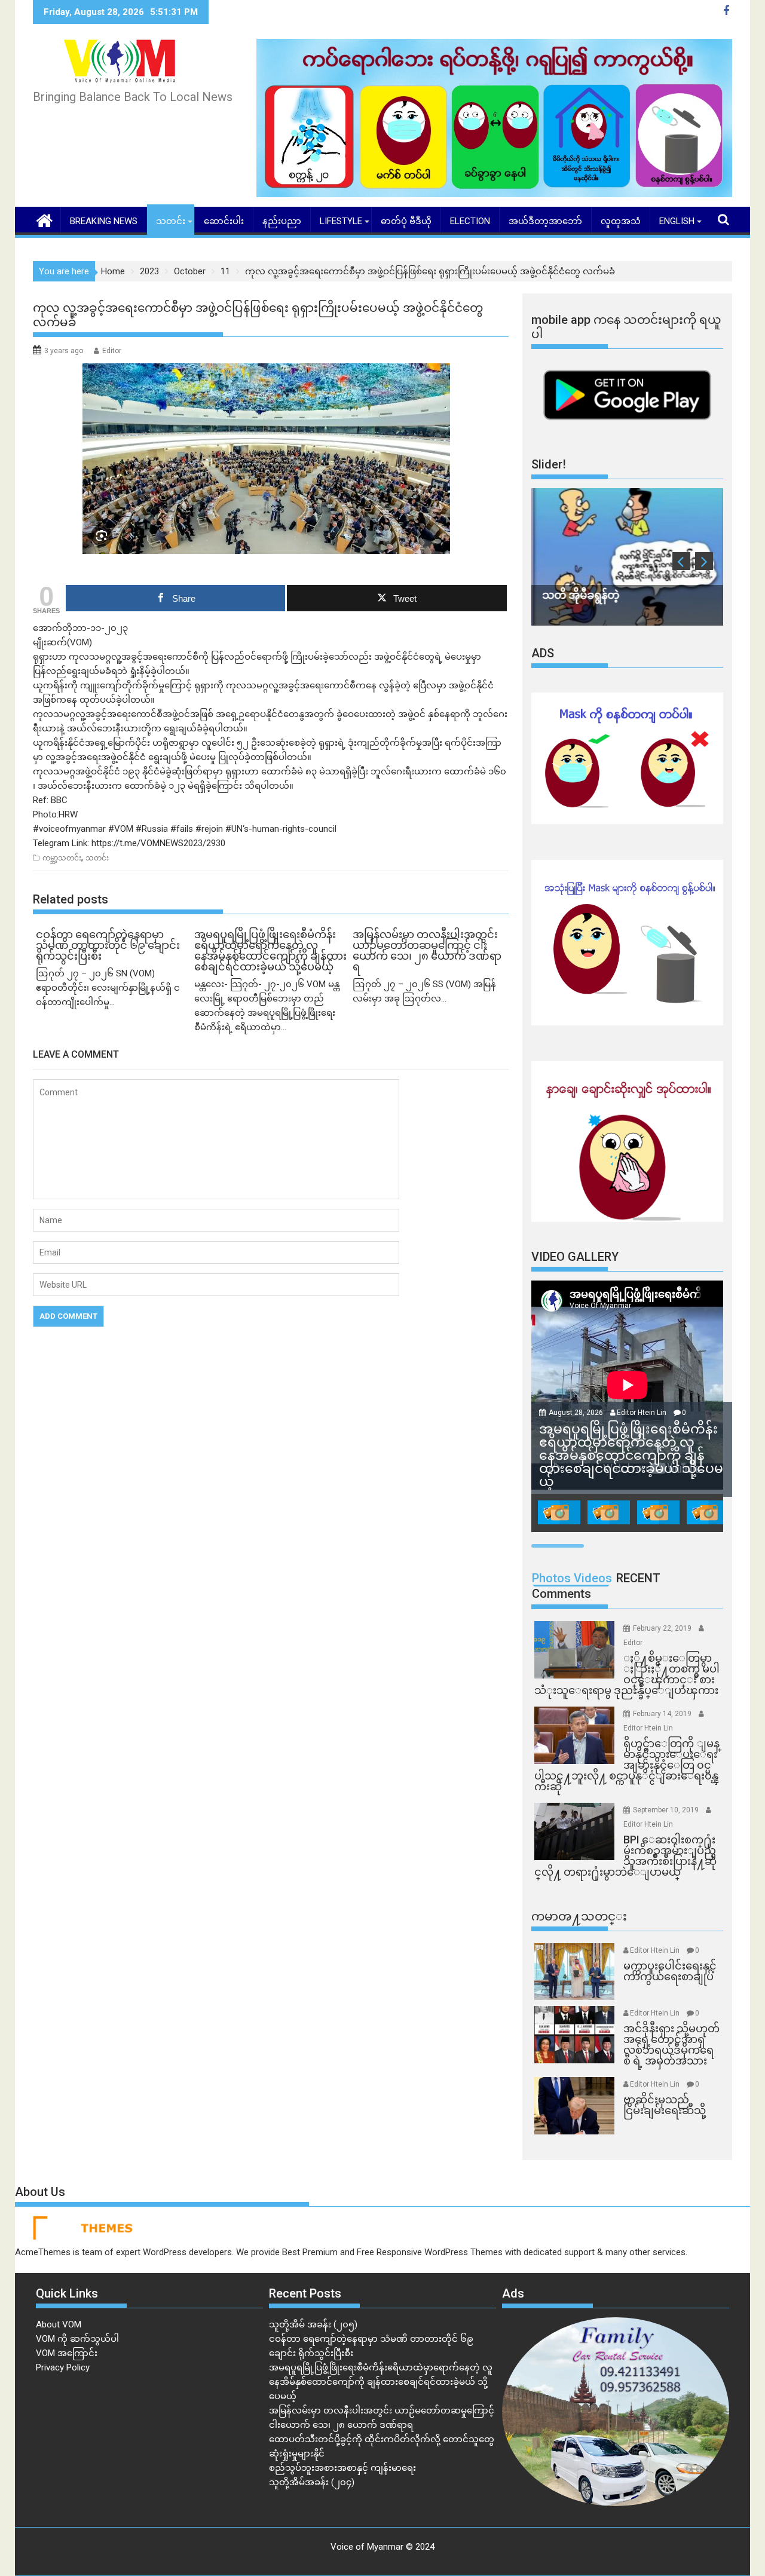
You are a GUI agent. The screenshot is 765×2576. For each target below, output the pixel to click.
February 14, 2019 (663, 1714)
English (677, 221)
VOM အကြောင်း (67, 2353)
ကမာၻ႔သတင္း (579, 1916)
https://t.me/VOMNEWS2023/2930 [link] (158, 843)
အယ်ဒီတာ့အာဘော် (545, 221)
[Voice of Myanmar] (45, 219)
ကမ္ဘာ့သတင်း (62, 858)
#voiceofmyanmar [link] (69, 829)
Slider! (549, 464)
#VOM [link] (121, 829)
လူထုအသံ (621, 221)
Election (470, 221)
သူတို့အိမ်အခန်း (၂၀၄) (312, 2482)
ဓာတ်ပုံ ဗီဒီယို (406, 221)
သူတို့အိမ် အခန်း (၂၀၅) (313, 2324)
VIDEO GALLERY (575, 1257)
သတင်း (171, 221)
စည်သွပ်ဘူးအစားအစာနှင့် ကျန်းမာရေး (342, 2468)
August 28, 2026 (577, 1413)
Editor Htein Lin (642, 1413)
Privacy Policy (63, 2367)
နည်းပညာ (282, 221)
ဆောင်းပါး (224, 221)
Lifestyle (341, 221)
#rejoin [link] (209, 829)
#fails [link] (182, 829)
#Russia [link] (152, 829)
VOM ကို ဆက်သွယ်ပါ (77, 2339)
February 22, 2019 (663, 1628)
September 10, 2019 (667, 1810)
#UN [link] (234, 829)
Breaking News (104, 221)
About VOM (59, 2324)
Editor (112, 351)
